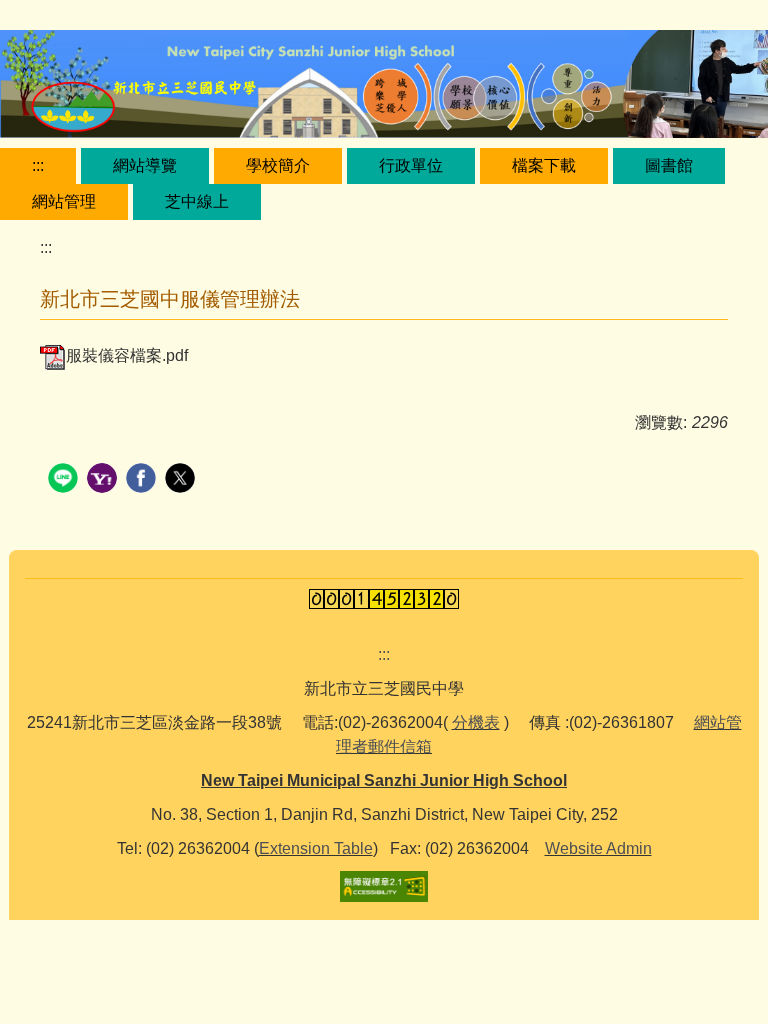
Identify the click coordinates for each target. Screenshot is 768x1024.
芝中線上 (197, 201)
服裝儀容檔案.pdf (127, 355)
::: (38, 165)
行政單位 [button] (411, 165)
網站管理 (64, 201)
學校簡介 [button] (278, 165)
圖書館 (669, 165)
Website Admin (598, 848)
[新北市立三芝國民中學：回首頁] (384, 86)
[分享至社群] (65, 480)
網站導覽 (145, 165)
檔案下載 (544, 165)
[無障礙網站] (384, 884)
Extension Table (316, 848)
